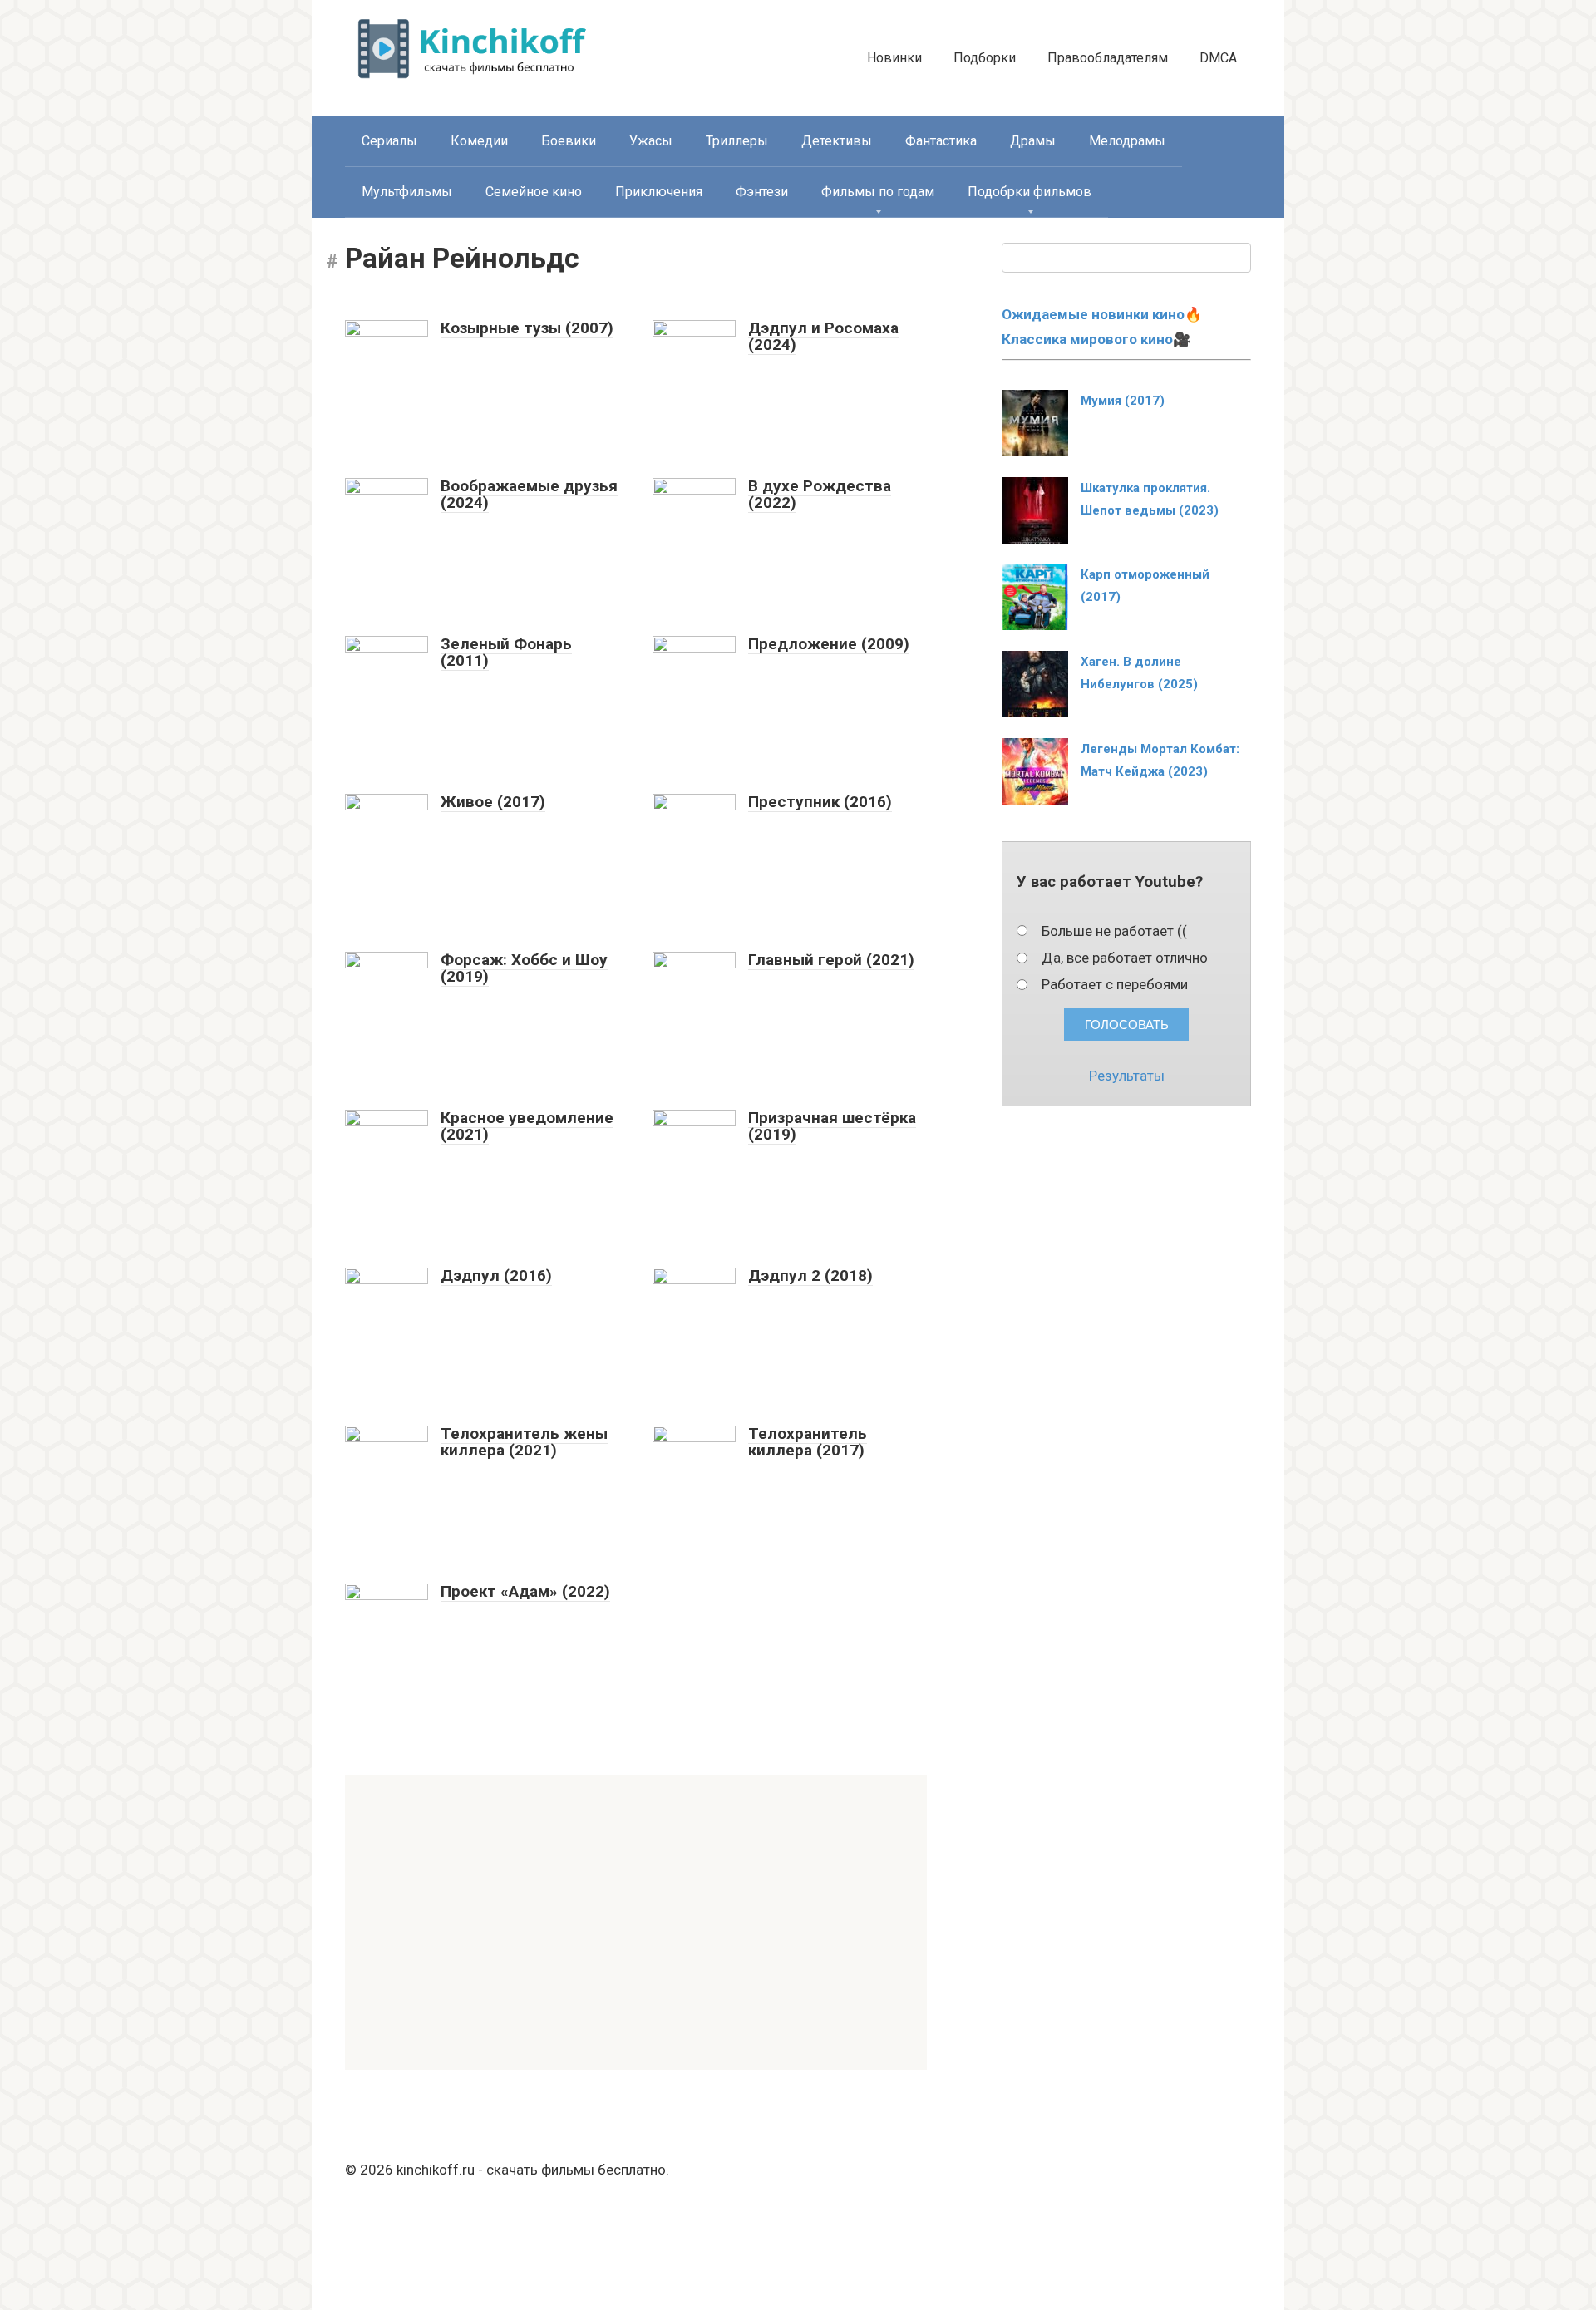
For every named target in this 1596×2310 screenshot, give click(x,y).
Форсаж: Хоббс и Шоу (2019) (524, 968)
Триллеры (737, 141)
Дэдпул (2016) (496, 1276)
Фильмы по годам (878, 192)
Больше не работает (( (1114, 931)
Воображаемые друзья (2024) (529, 495)
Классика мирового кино (1087, 339)
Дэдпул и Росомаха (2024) (823, 337)
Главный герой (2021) (831, 960)
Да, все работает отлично (1125, 958)
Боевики (569, 141)
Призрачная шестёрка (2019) (832, 1126)
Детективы (837, 141)
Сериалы (389, 141)
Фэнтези (762, 192)
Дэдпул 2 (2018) (810, 1276)
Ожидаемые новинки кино (1093, 314)
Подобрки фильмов (1030, 192)
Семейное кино (534, 192)
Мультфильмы (407, 192)
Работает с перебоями (1115, 984)
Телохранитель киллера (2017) (808, 1442)
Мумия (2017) (1123, 401)
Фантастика (941, 141)
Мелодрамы (1127, 141)
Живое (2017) (493, 802)
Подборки (985, 58)
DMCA (1218, 58)
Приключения (659, 192)
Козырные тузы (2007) (527, 328)
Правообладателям (1108, 58)
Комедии (479, 141)
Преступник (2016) (820, 802)
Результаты (1127, 1076)
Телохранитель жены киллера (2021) (524, 1442)
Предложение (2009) (829, 644)
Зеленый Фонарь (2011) (506, 653)
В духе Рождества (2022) (820, 495)
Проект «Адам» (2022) (525, 1591)
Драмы (1033, 141)
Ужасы (651, 141)
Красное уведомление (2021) (527, 1126)
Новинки (894, 58)
